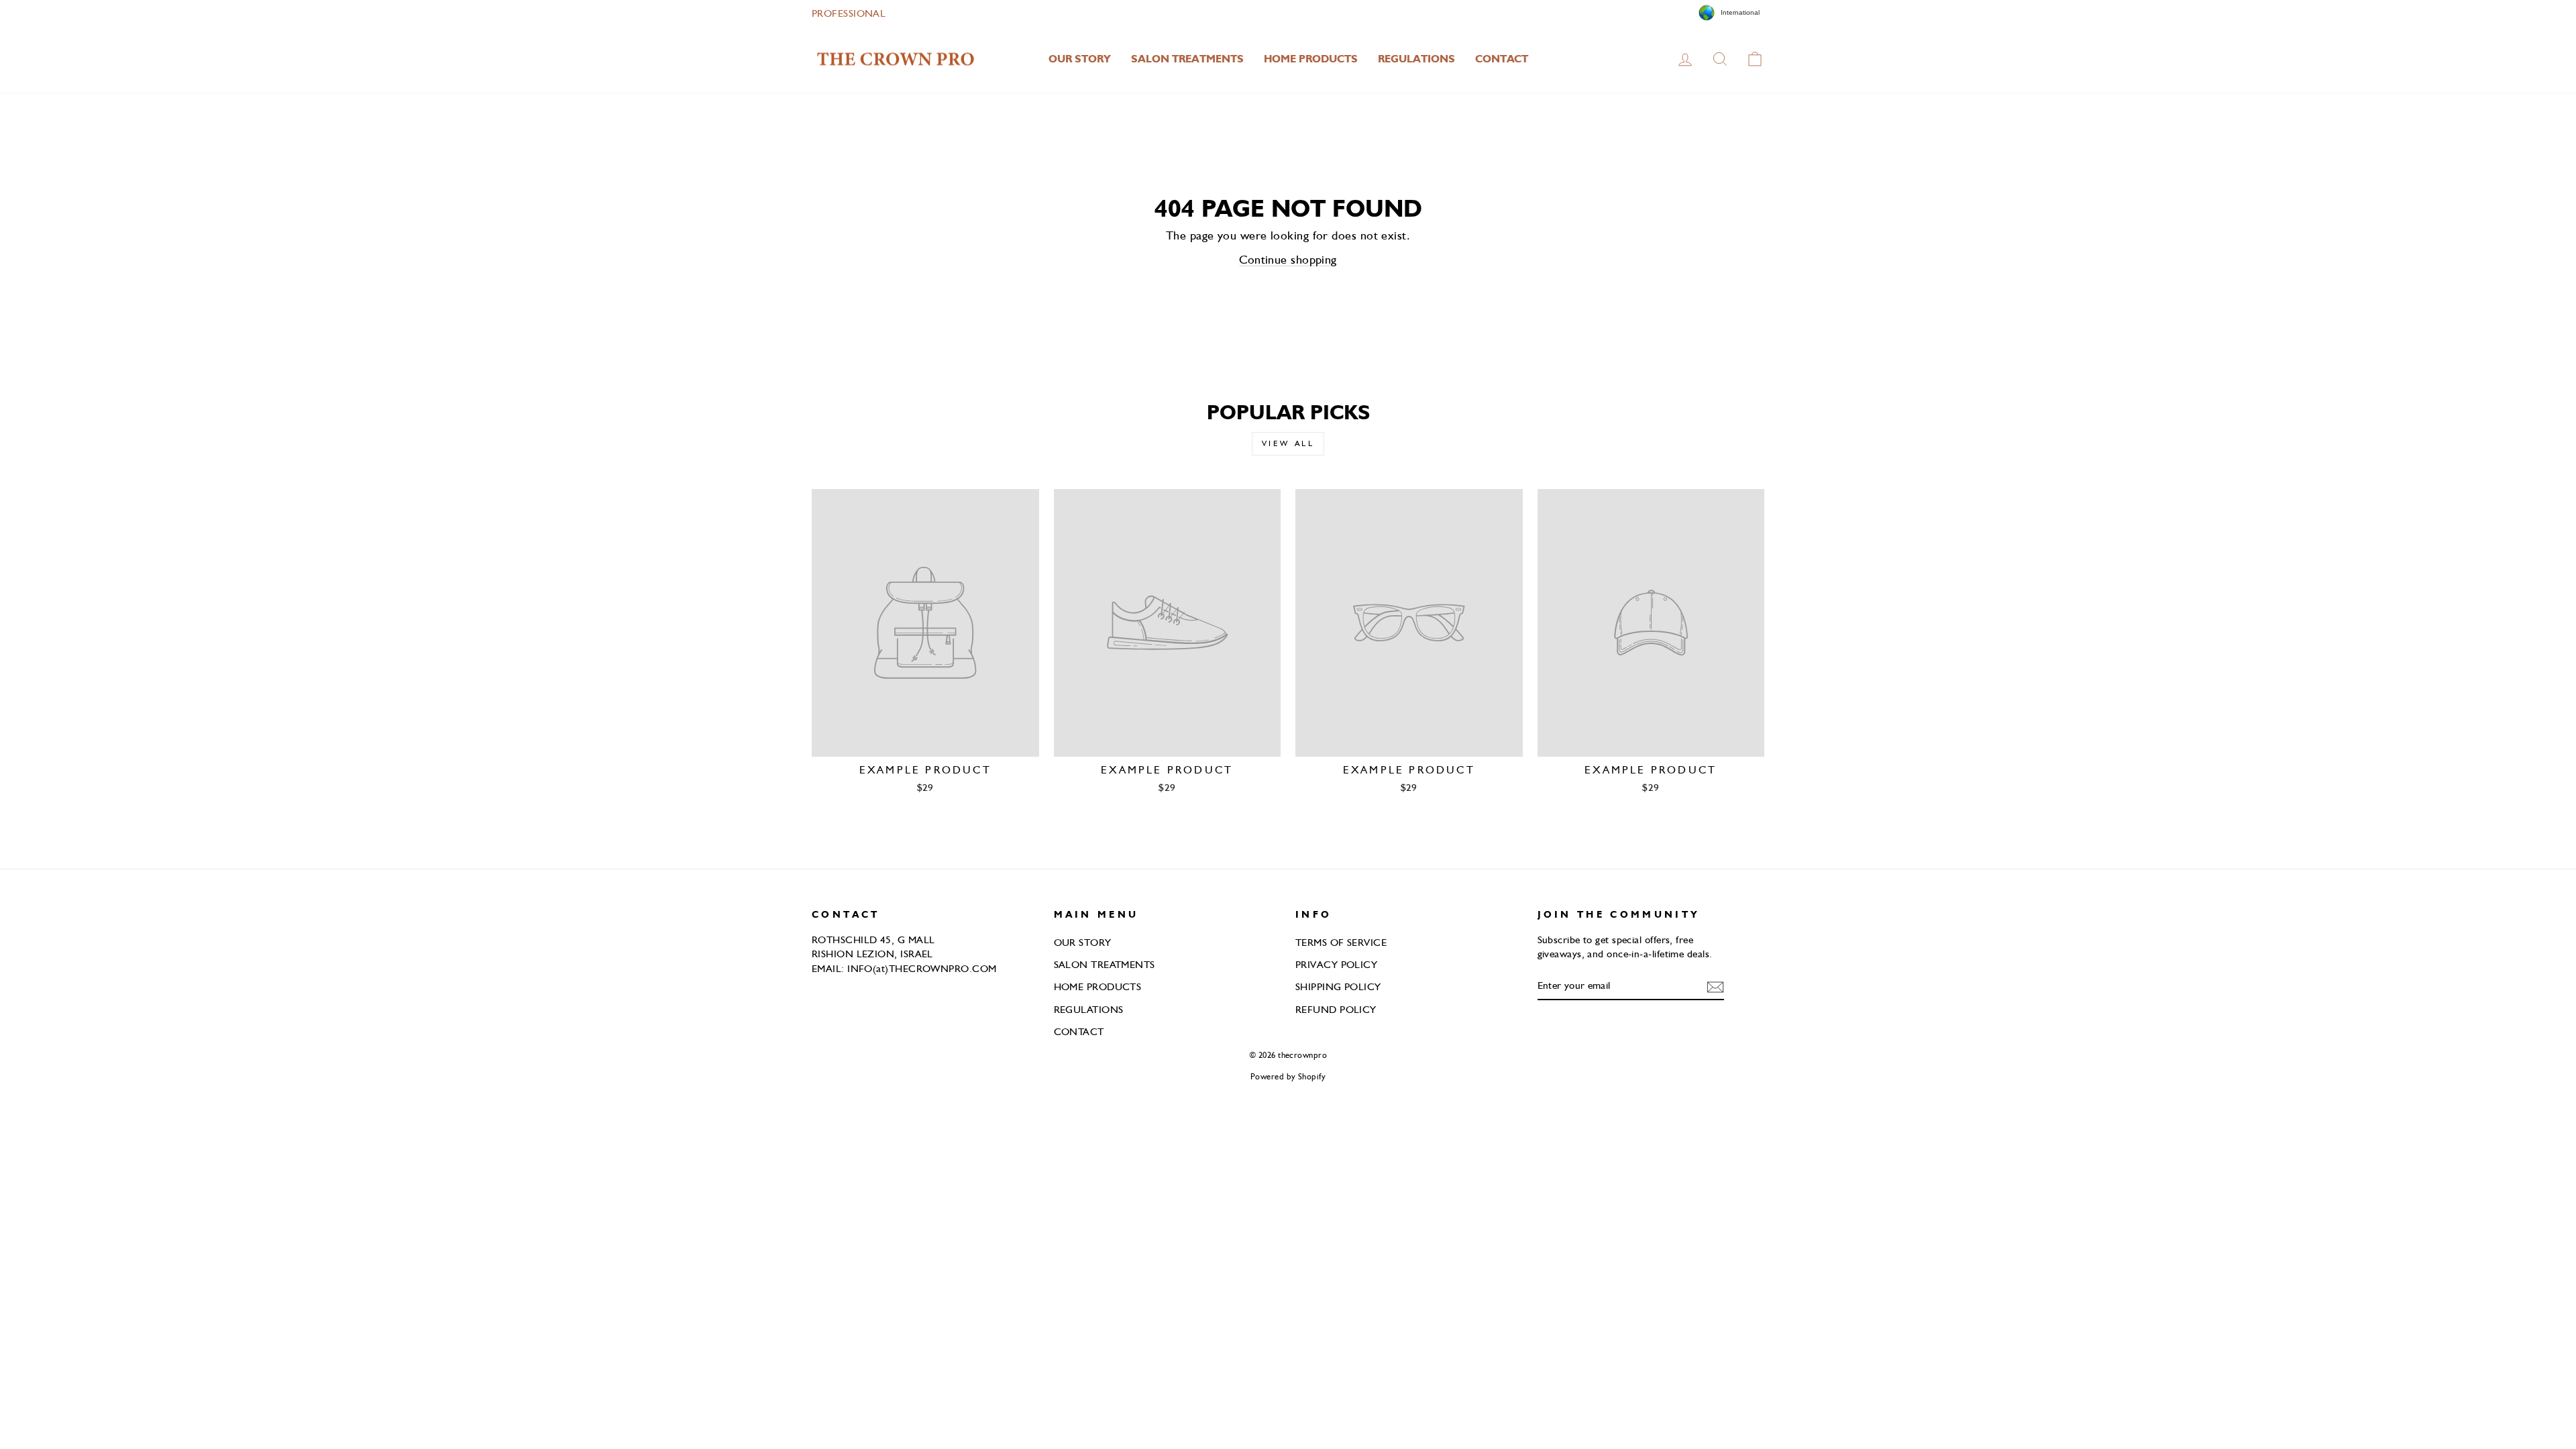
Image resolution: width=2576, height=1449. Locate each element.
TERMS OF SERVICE (1341, 942)
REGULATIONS (1416, 59)
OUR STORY (1080, 59)
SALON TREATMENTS (1187, 59)
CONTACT (1502, 59)
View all (1288, 443)
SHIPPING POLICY (1338, 986)
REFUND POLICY (1336, 1009)
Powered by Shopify (1288, 1076)
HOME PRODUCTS (1311, 59)
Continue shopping (1288, 259)
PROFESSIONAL (849, 13)
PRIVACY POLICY (1336, 964)
